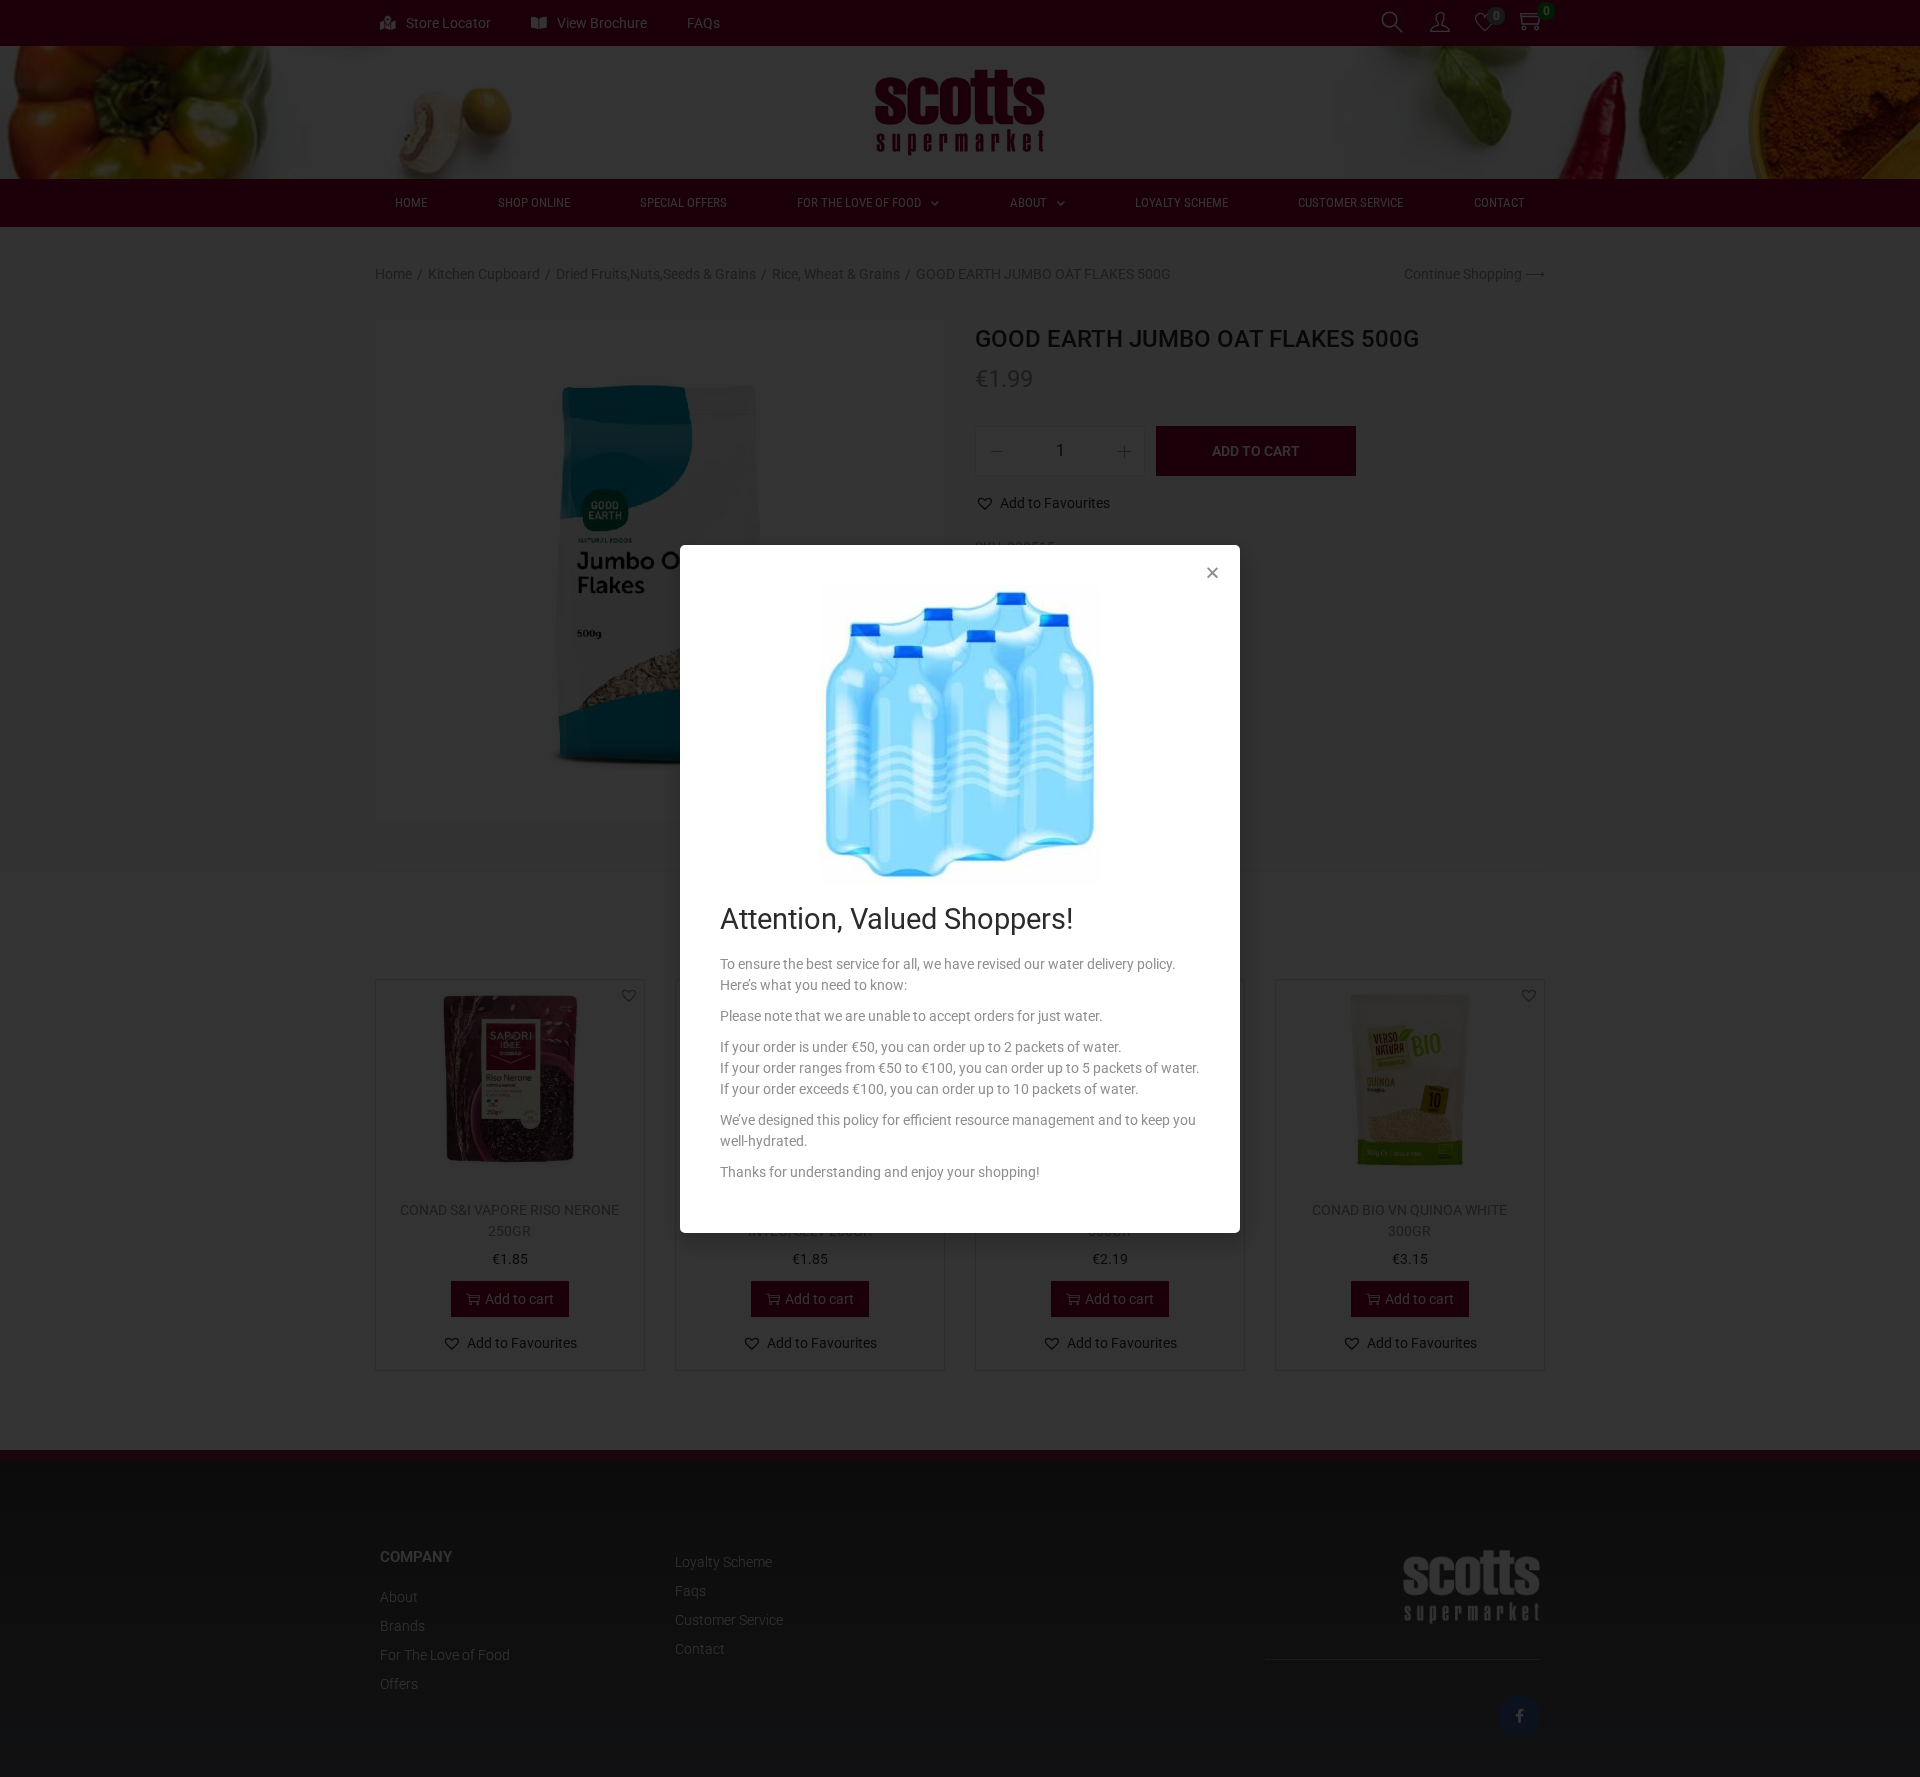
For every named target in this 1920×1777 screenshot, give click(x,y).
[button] (1212, 572)
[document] (960, 888)
